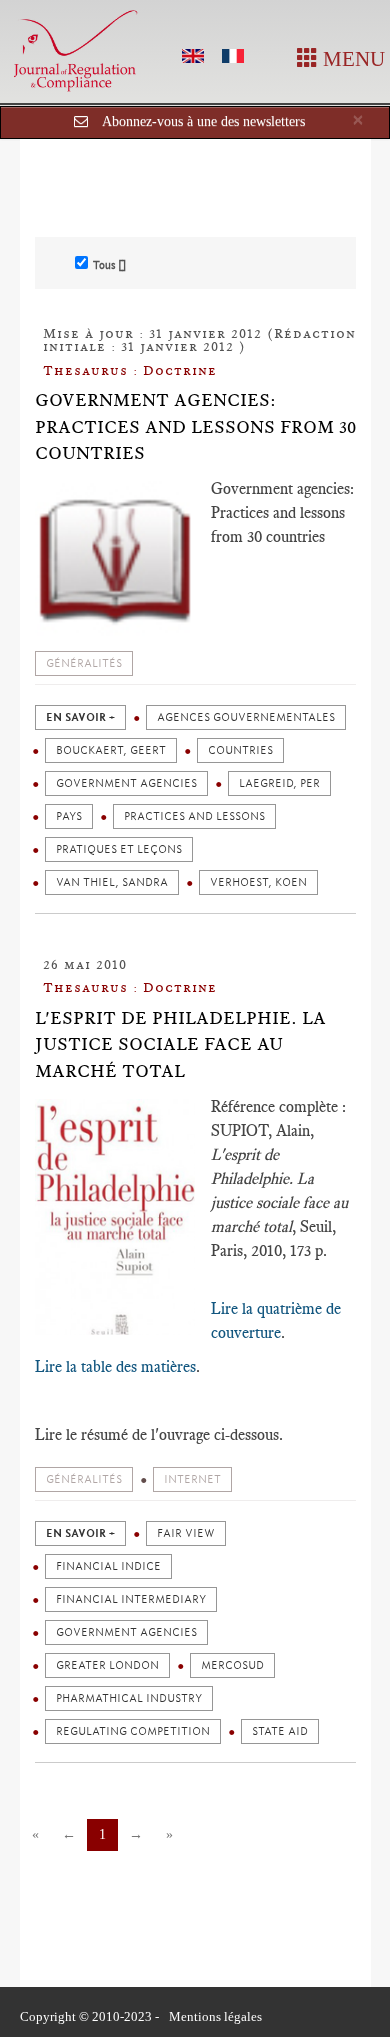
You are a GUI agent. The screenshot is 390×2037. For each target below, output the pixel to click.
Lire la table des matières (115, 1366)
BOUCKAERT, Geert (111, 750)
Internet (192, 1479)
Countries (240, 750)
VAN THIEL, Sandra (112, 882)
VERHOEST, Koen (258, 882)
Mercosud (232, 1665)
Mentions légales (215, 2016)
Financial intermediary (131, 1599)
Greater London (107, 1665)
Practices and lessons (194, 816)
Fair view (186, 1533)
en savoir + (80, 717)
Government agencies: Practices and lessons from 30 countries (195, 426)
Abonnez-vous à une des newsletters (203, 121)
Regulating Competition (133, 1731)
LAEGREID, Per (279, 783)
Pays (69, 816)
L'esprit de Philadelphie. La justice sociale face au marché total (180, 1044)
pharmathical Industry (129, 1698)
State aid (280, 1731)
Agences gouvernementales (246, 717)
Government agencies (126, 783)
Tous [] (109, 265)
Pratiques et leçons (119, 849)
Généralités (84, 663)
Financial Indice (108, 1566)
